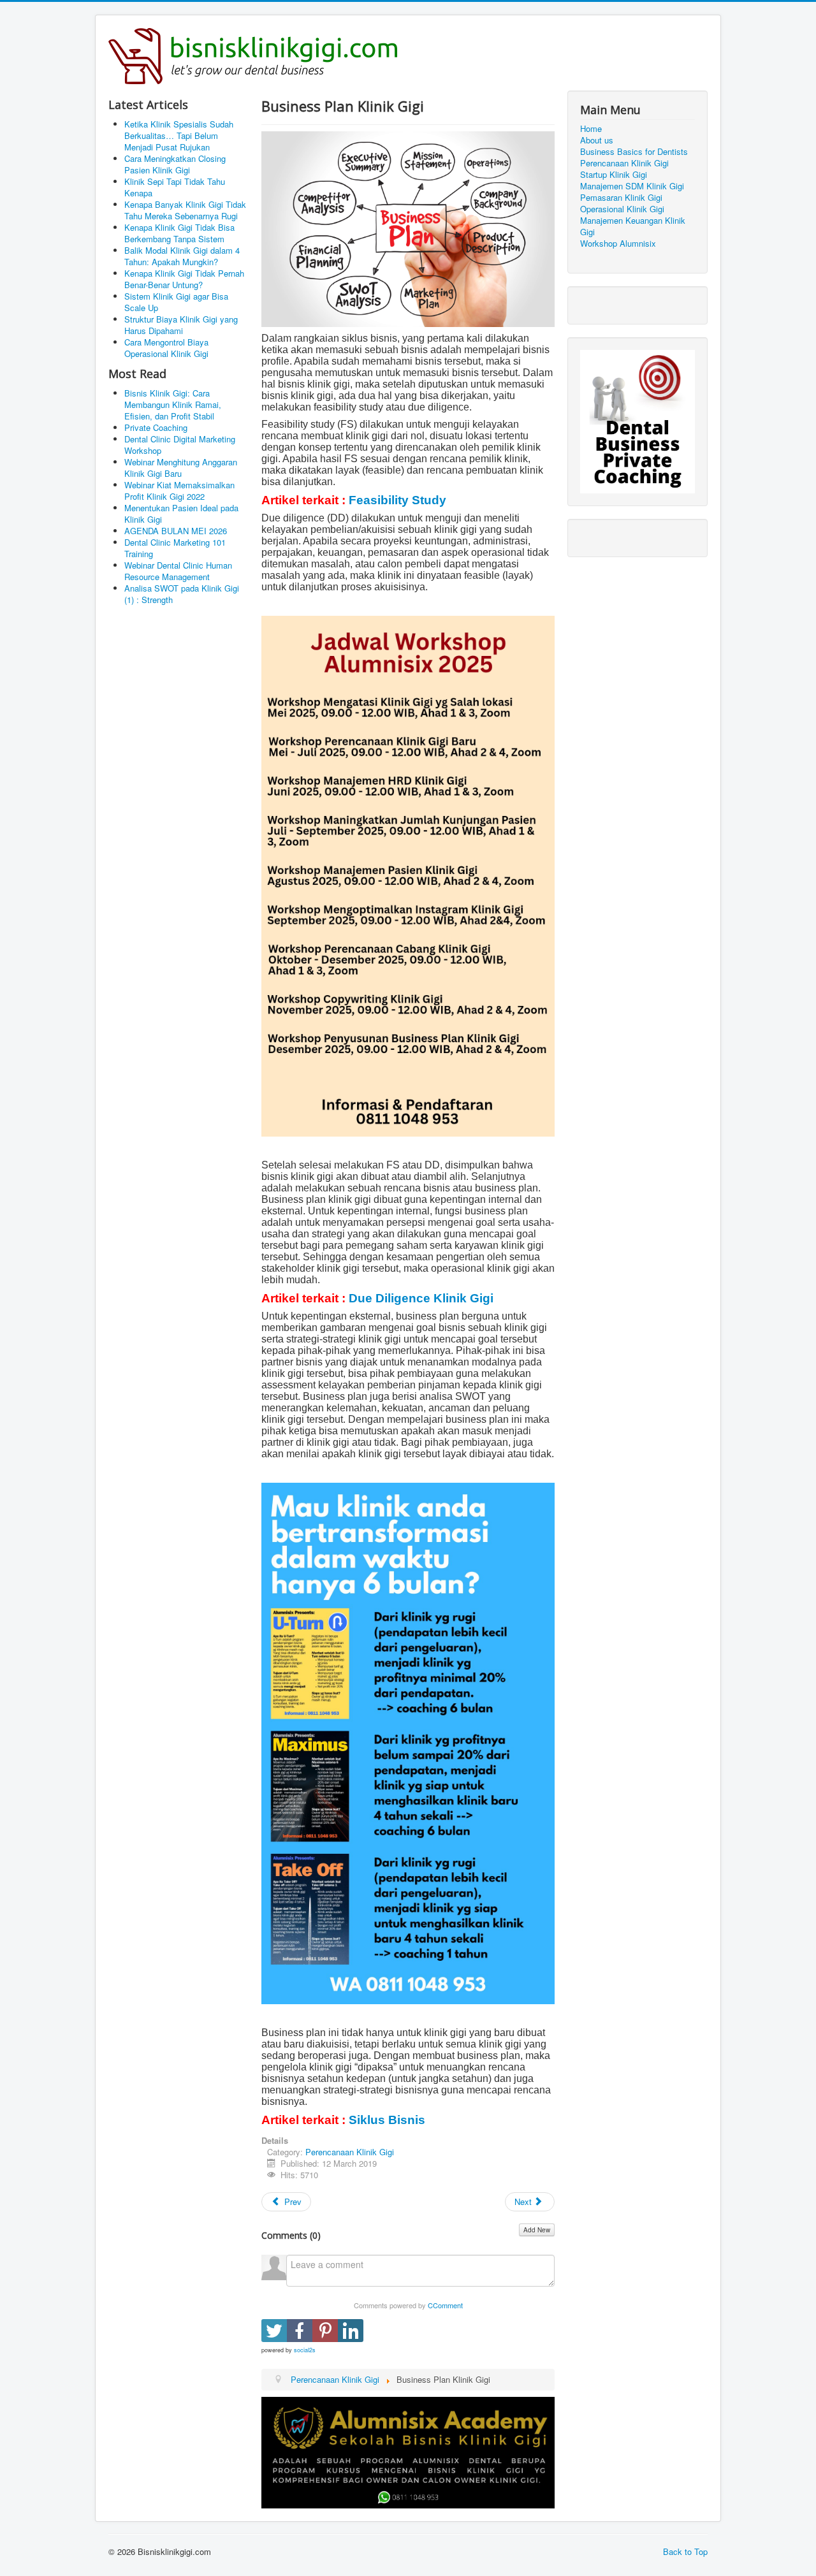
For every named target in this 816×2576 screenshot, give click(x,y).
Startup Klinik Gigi (614, 175)
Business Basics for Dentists (634, 152)
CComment (445, 2305)
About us (597, 140)
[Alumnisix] (408, 2451)
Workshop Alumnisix (618, 244)
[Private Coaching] (637, 420)
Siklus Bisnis (387, 2120)
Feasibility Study (397, 500)
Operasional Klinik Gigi (622, 209)
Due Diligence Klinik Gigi (421, 1298)
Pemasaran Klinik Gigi (621, 198)
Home (591, 129)
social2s (305, 2350)
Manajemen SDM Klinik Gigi (632, 186)
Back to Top (685, 2551)
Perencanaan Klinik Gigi (350, 2152)
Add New (537, 2230)
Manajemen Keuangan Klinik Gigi (633, 226)
